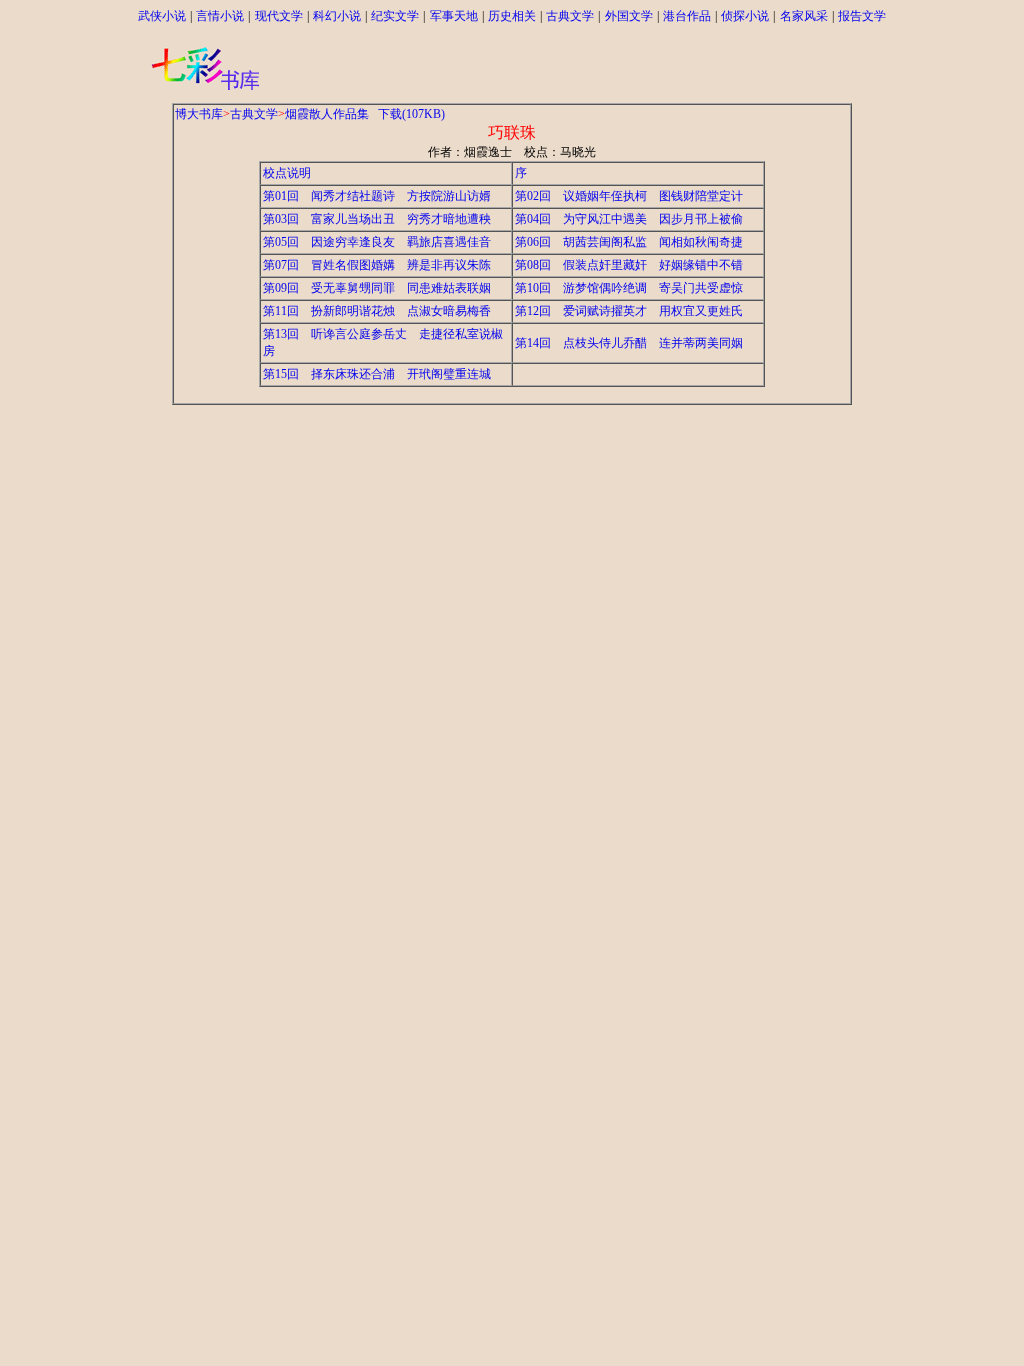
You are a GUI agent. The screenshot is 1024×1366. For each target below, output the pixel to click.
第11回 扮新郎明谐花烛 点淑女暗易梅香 (377, 311)
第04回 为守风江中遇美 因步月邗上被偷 (629, 219)
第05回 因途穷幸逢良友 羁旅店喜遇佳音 (377, 242)
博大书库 (199, 114)
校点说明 (287, 173)
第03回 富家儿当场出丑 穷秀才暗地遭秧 (377, 219)
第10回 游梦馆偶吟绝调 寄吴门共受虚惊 (629, 288)
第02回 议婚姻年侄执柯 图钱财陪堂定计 (629, 196)
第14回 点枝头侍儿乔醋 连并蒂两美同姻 (629, 343)
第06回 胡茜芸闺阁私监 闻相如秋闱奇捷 (629, 242)
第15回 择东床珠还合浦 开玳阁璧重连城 (377, 374)
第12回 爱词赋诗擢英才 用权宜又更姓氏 (629, 311)
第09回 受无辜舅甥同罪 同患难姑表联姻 (377, 288)
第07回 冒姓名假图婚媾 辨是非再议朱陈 (377, 265)
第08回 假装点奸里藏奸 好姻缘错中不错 (629, 265)
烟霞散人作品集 (327, 114)
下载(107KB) (411, 114)
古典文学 (254, 114)
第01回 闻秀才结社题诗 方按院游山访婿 (377, 196)
